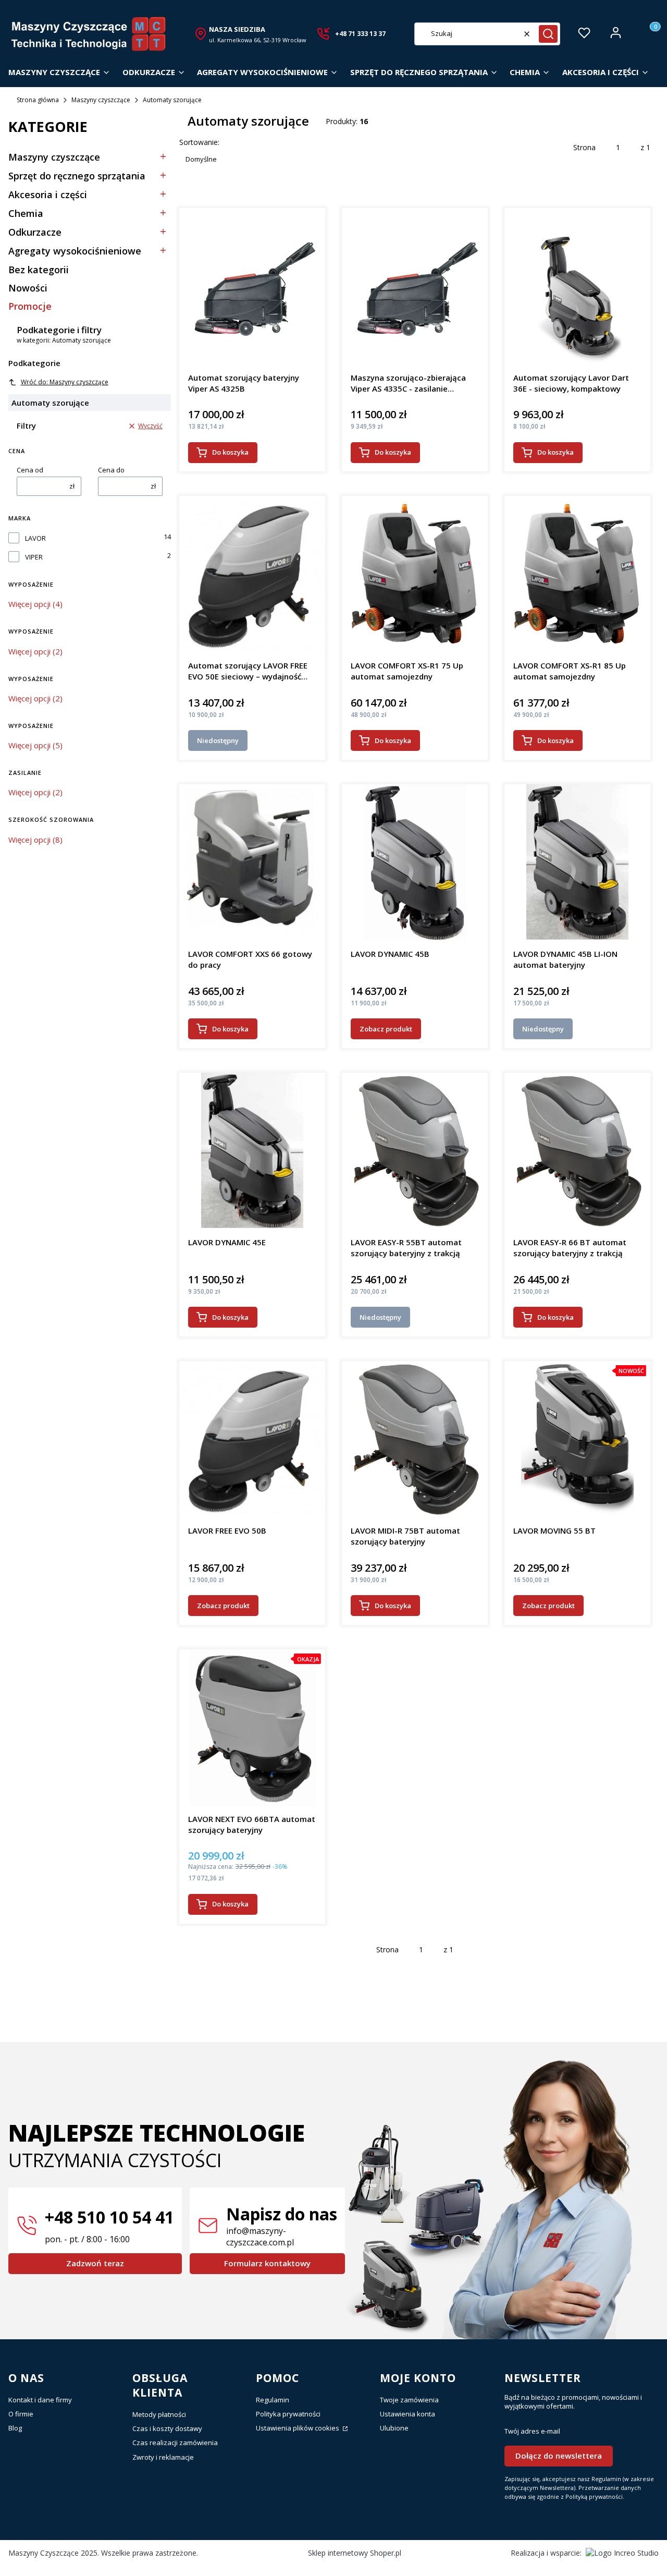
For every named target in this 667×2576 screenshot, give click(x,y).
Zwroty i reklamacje (163, 2457)
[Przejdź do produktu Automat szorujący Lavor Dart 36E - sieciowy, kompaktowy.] (577, 286)
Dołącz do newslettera (559, 2456)
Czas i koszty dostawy (167, 2428)
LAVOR (35, 538)
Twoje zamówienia (409, 2400)
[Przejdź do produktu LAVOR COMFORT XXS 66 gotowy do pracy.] (252, 862)
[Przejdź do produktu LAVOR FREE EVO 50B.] (252, 1439)
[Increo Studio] (622, 2553)
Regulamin (273, 2400)
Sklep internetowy (355, 2553)
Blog (15, 2428)
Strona (584, 147)
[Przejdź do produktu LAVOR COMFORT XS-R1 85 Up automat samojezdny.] (577, 574)
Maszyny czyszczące (101, 100)
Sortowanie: (199, 142)
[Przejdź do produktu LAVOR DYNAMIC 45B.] (415, 862)
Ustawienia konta (407, 2414)
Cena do (111, 470)
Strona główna (38, 100)
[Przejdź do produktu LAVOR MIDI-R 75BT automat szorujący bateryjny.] (415, 1439)
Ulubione (394, 2428)
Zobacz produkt (386, 1029)
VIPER (34, 557)
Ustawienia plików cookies (298, 2428)
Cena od (30, 470)
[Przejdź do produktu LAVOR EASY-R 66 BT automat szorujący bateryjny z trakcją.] (577, 1151)
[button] (548, 34)
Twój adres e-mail (532, 2431)
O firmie (21, 2414)
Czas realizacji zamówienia (175, 2443)
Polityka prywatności (288, 2414)
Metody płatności (159, 2414)
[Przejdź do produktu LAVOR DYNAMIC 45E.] (252, 1151)
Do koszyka (230, 452)
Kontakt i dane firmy (40, 2400)
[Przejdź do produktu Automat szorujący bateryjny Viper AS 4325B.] (252, 286)
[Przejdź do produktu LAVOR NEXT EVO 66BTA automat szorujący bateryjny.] (252, 1728)
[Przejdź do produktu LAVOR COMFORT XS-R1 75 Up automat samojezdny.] (415, 574)
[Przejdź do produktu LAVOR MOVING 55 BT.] (577, 1439)
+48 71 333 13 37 (360, 34)
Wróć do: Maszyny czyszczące (65, 382)
